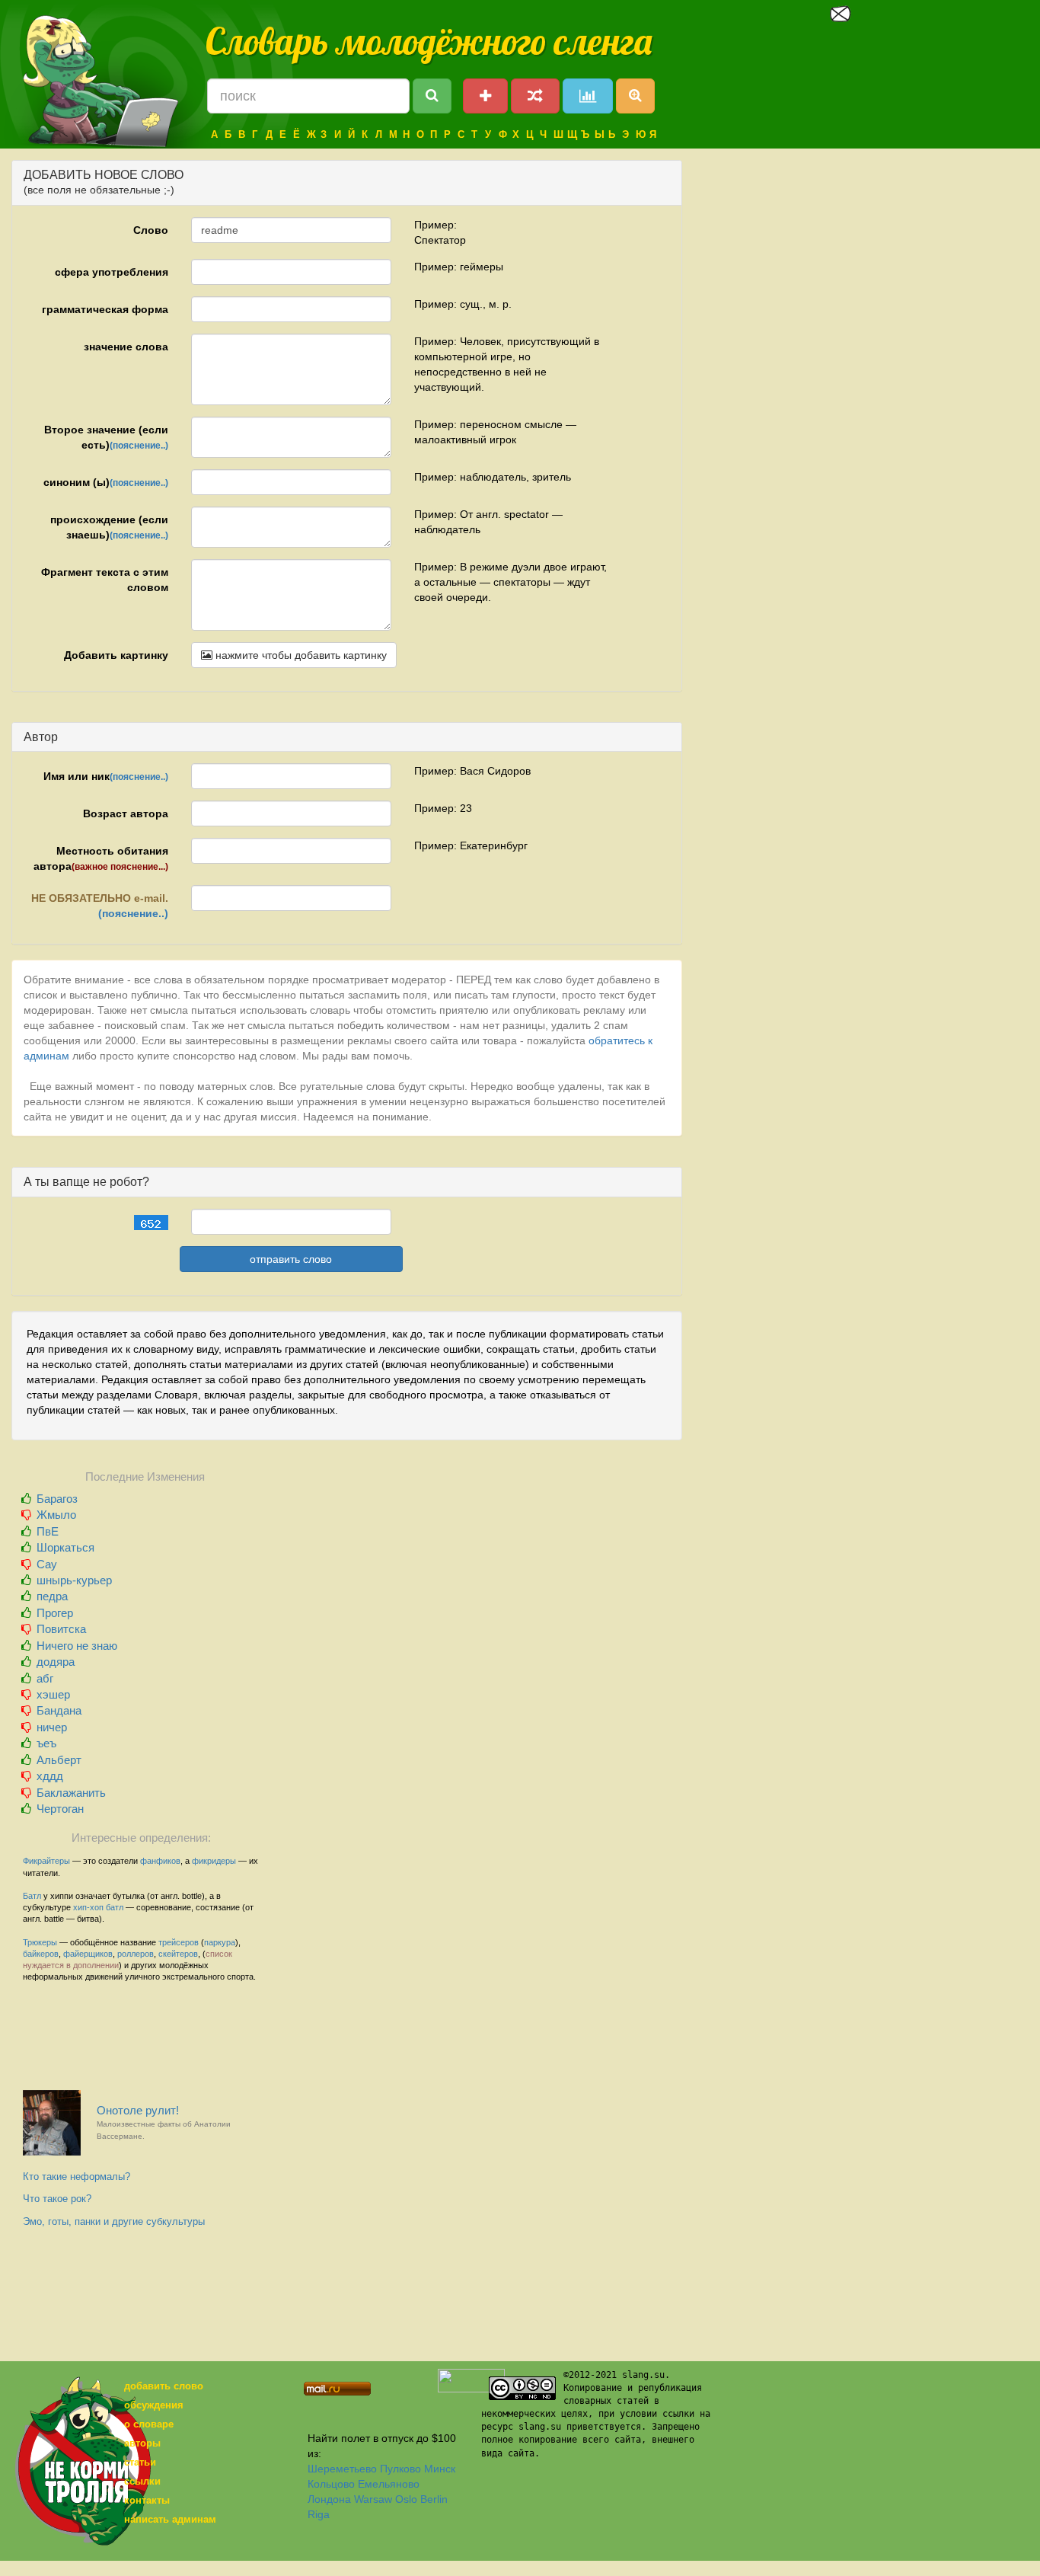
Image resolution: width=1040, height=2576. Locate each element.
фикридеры (214, 1861)
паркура (220, 1942)
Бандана (59, 1710)
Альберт (59, 1760)
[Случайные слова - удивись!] (535, 96)
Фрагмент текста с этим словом (105, 580)
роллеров (136, 1954)
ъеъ (46, 1743)
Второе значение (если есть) (106, 437)
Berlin (434, 2499)
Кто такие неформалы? (77, 2176)
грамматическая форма (105, 309)
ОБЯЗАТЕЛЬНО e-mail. (100, 906)
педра (52, 1596)
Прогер (55, 1613)
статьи (140, 2462)
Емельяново (389, 2484)
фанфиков (160, 1861)
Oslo (406, 2499)
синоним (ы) (106, 482)
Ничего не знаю (77, 1646)
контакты (147, 2500)
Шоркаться (65, 1547)
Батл (32, 1896)
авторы (142, 2443)
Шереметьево (342, 2469)
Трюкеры (40, 1942)
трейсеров (179, 1942)
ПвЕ (48, 1531)
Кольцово (331, 2484)
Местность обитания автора (101, 858)
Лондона (329, 2499)
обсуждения (154, 2405)
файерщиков (88, 1954)
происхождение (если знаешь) (109, 527)
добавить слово (164, 2386)
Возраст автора (126, 813)
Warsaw (373, 2499)
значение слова (126, 347)
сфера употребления (112, 272)
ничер (52, 1727)
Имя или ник (106, 776)
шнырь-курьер (74, 1580)
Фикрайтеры (46, 1861)
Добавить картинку (116, 655)
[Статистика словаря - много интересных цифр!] (588, 96)
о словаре (149, 2424)
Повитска (61, 1629)
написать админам (170, 2519)
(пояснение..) (139, 446)
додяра (56, 1662)
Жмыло (56, 1515)
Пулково (400, 2469)
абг (45, 1678)
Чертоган (60, 1809)
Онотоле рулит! (164, 2122)
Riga (319, 2514)
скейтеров (178, 1954)
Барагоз (57, 1499)
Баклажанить (71, 1793)
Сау (47, 1564)
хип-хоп (88, 1907)
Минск (440, 2469)
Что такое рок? (57, 2199)
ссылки (142, 2481)
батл (115, 1907)
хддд (50, 1776)
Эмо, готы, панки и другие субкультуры (114, 2221)
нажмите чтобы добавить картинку (300, 655)
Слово (151, 230)
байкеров (41, 1954)
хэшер (53, 1694)
